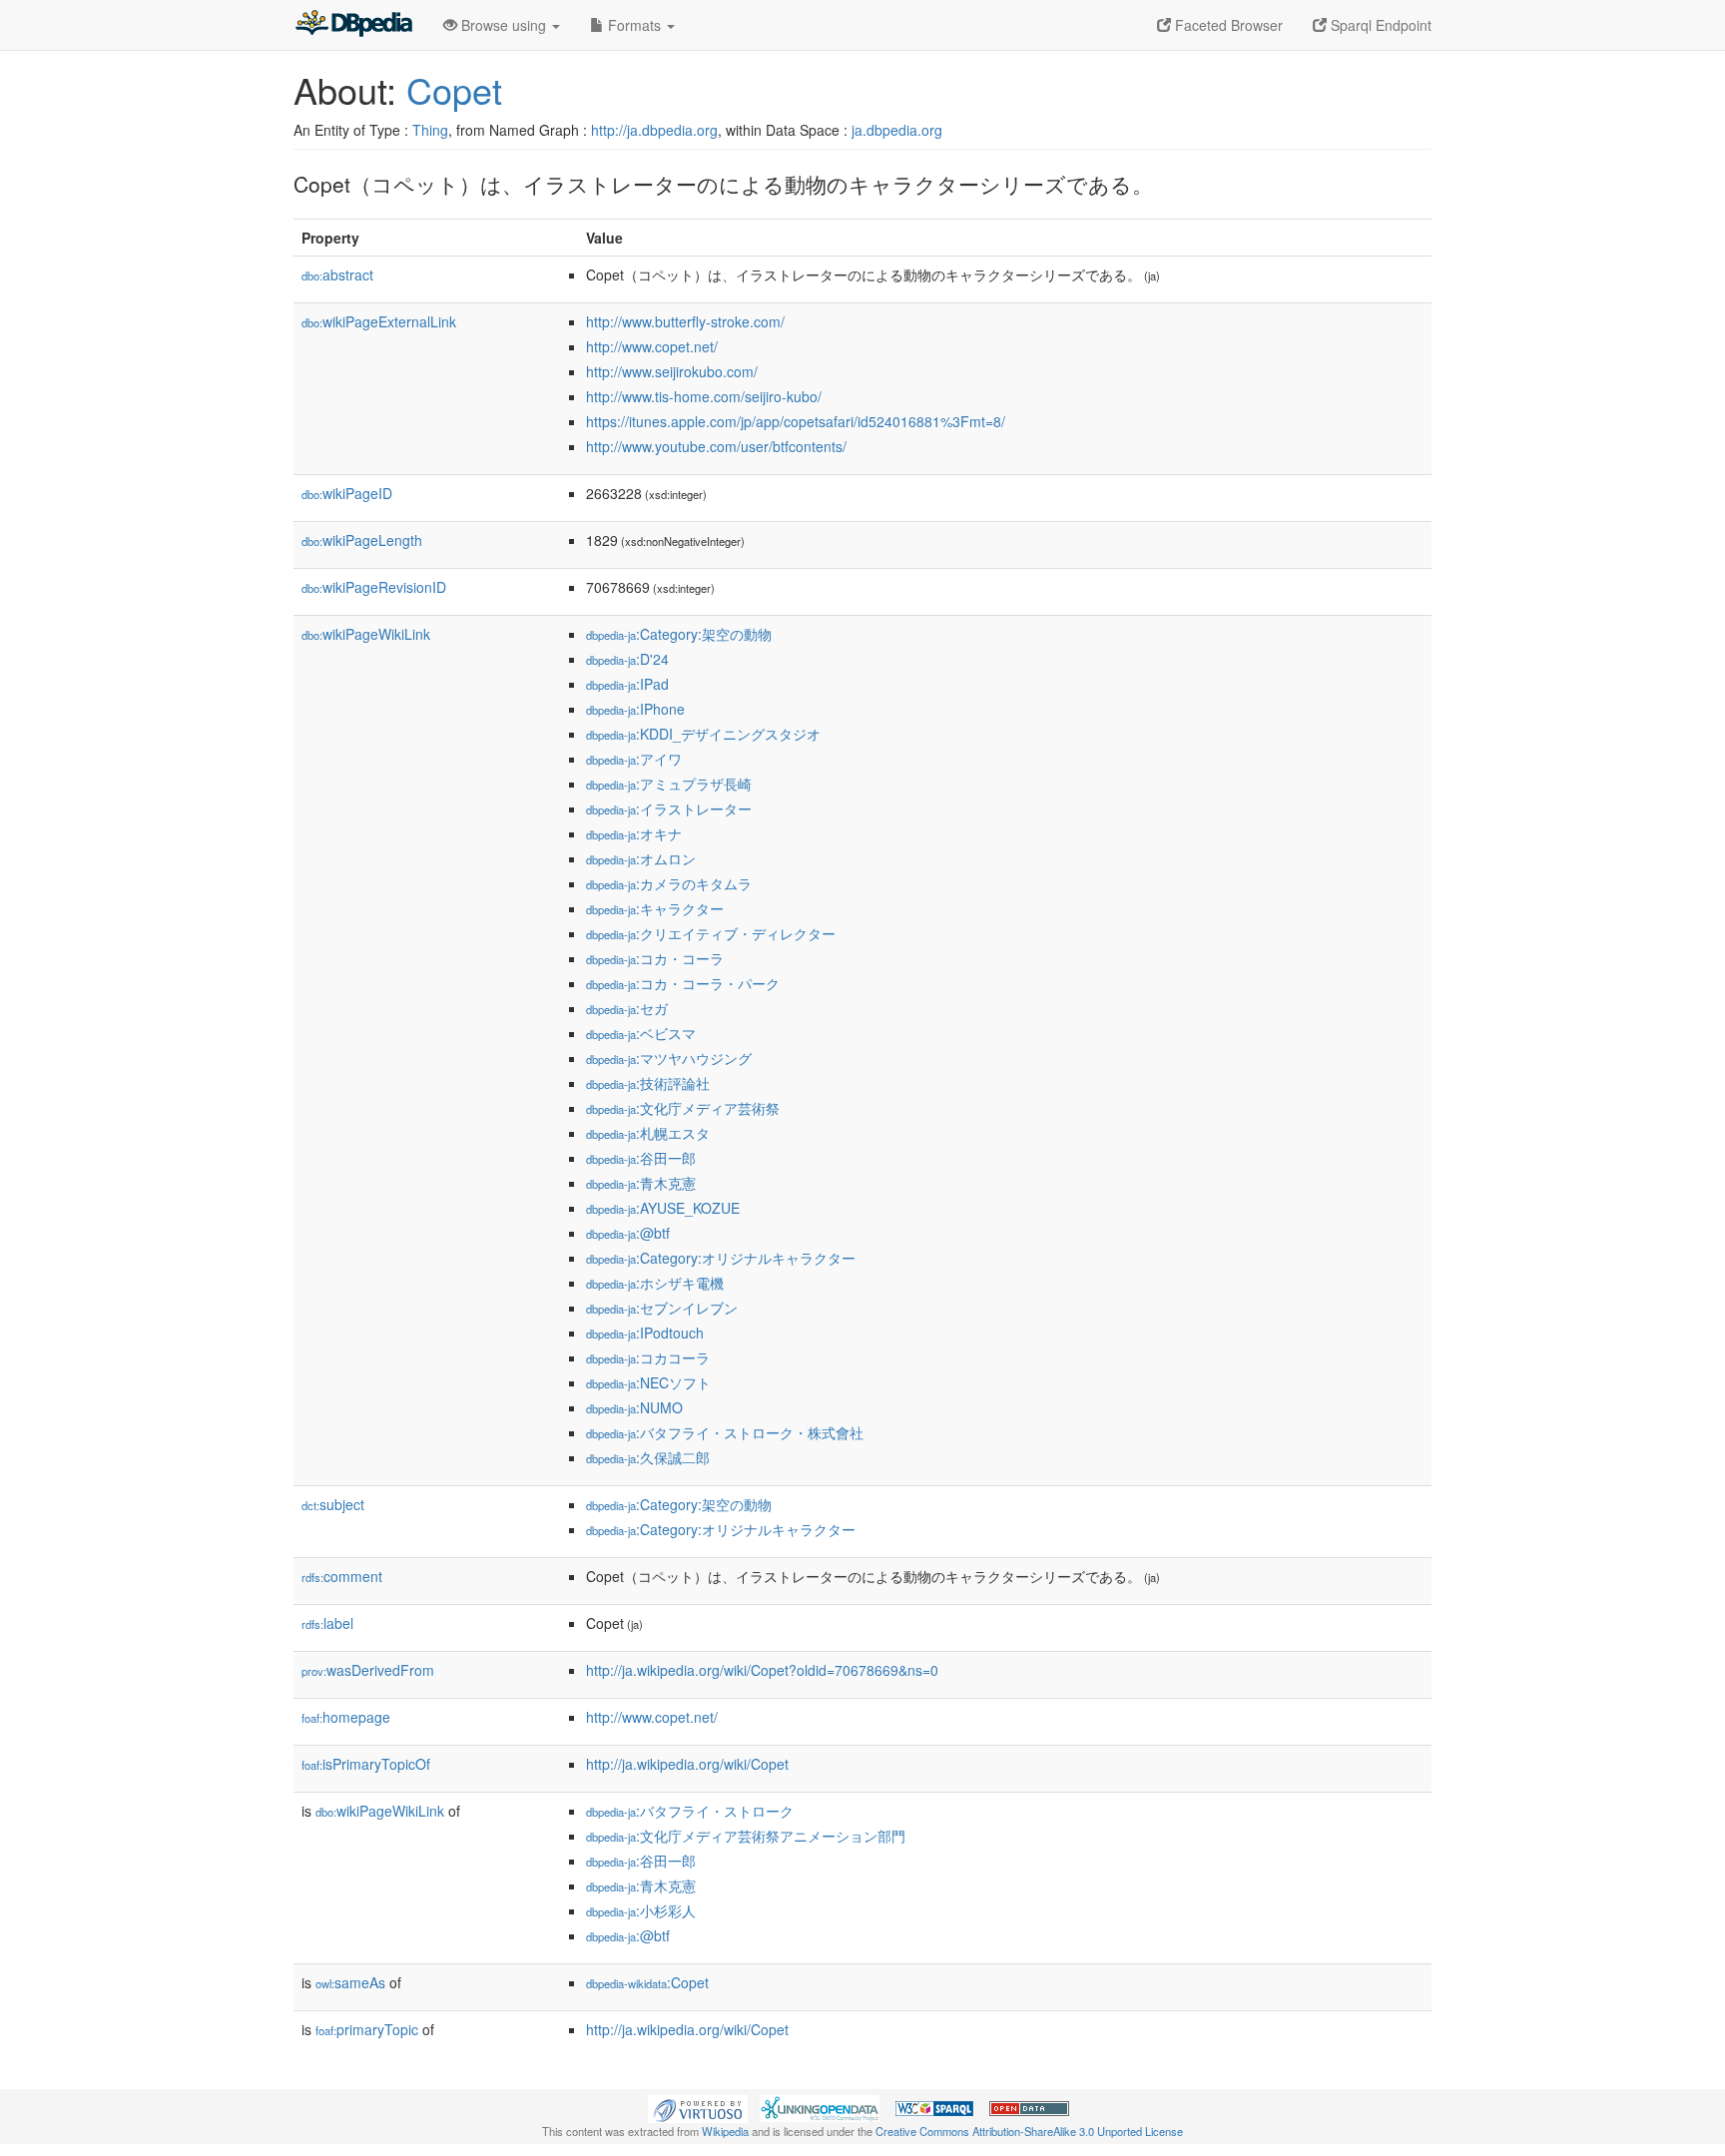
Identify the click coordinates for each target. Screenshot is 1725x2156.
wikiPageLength (362, 540)
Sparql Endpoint (1379, 25)
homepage (346, 1717)
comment (342, 1576)
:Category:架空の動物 (679, 634)
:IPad (627, 684)
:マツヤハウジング (669, 1058)
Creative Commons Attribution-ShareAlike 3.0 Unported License (1029, 2131)
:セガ (627, 1008)
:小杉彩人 (641, 1910)
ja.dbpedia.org (897, 130)
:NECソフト (648, 1382)
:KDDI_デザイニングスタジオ (703, 734)
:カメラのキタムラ (669, 883)
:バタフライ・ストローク (690, 1811)
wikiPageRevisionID (374, 587)
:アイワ (634, 759)
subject (333, 1504)
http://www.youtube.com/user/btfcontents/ (716, 446)
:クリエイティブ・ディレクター (711, 933)
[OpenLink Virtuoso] (698, 2107)
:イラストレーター (669, 808)
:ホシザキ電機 (655, 1283)
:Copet (647, 1982)
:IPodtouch (645, 1333)
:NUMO (634, 1407)
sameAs (350, 1982)
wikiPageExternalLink (379, 321)
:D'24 (627, 659)
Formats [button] (634, 25)
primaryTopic (367, 2029)
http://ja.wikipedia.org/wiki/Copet (687, 1764)
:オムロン (641, 858)
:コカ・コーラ (655, 958)
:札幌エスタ (648, 1133)
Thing (430, 130)
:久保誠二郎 (648, 1457)
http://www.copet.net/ (652, 346)
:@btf (628, 1233)
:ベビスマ (641, 1033)
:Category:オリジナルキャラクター (721, 1258)
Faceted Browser (1227, 25)
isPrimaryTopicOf (366, 1764)
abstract (337, 274)
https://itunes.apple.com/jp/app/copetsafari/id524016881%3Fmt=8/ (796, 421)
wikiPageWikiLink (366, 634)
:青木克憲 (641, 1183)
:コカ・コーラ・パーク (683, 983)
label (327, 1623)
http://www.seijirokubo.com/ (672, 371)
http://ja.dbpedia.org (654, 130)
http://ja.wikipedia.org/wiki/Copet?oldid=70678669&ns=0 (762, 1670)
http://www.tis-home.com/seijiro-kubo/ (704, 396)
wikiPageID (347, 493)
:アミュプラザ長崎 (669, 784)
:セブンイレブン (662, 1308)
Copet (454, 89)
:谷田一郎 (641, 1158)
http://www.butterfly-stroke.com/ (685, 321)
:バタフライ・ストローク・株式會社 (725, 1432)
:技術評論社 (648, 1083)
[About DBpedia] (353, 25)
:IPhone (635, 709)
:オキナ (634, 833)
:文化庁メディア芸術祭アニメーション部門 (746, 1836)
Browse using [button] (504, 25)
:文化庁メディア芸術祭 (683, 1108)
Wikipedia (725, 2131)
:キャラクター (655, 908)
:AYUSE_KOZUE (663, 1208)
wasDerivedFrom (368, 1670)
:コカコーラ (648, 1357)
